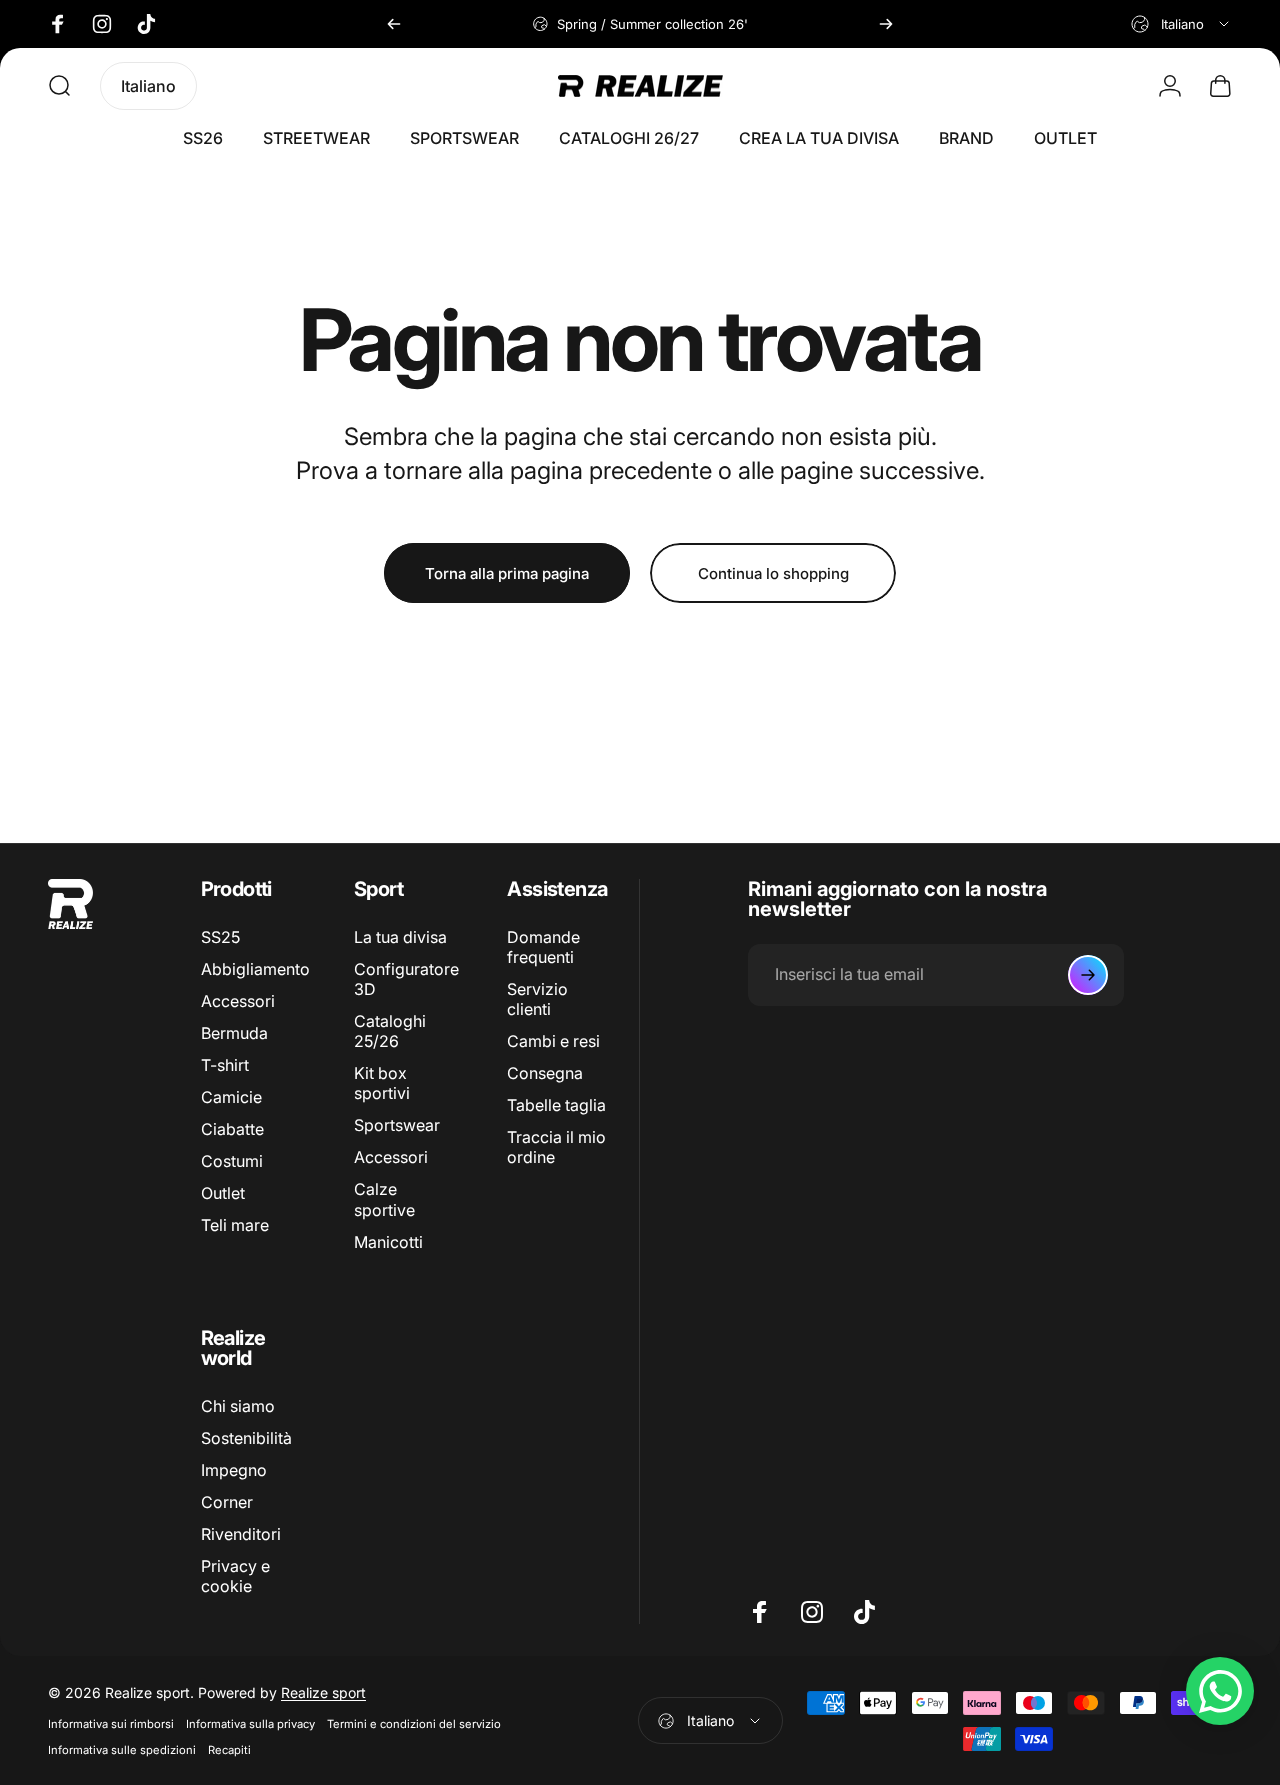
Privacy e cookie (235, 1576)
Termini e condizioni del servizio (414, 1724)
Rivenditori (241, 1534)
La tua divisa (400, 937)
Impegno (234, 1470)
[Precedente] (394, 24)
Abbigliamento (255, 969)
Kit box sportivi (382, 1084)
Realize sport (323, 1692)
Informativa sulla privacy (250, 1724)
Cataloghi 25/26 (390, 1032)
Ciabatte (232, 1130)
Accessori (238, 1002)
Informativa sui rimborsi (111, 1724)
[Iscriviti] (1088, 975)
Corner (227, 1502)
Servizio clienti (537, 1000)
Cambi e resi (553, 1042)
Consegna (545, 1074)
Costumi (232, 1162)
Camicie (231, 1098)
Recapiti (229, 1750)
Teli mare (235, 1226)
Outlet (223, 1194)
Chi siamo (238, 1406)
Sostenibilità (246, 1438)
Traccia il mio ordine (556, 1148)
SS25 (220, 937)
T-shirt (225, 1066)
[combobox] (1181, 24)
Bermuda (234, 1034)
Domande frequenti (543, 947)
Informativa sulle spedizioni (122, 1750)
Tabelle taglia (556, 1106)
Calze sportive (384, 1200)
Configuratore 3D (406, 979)
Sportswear (397, 1126)
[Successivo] (886, 24)
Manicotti (388, 1242)
